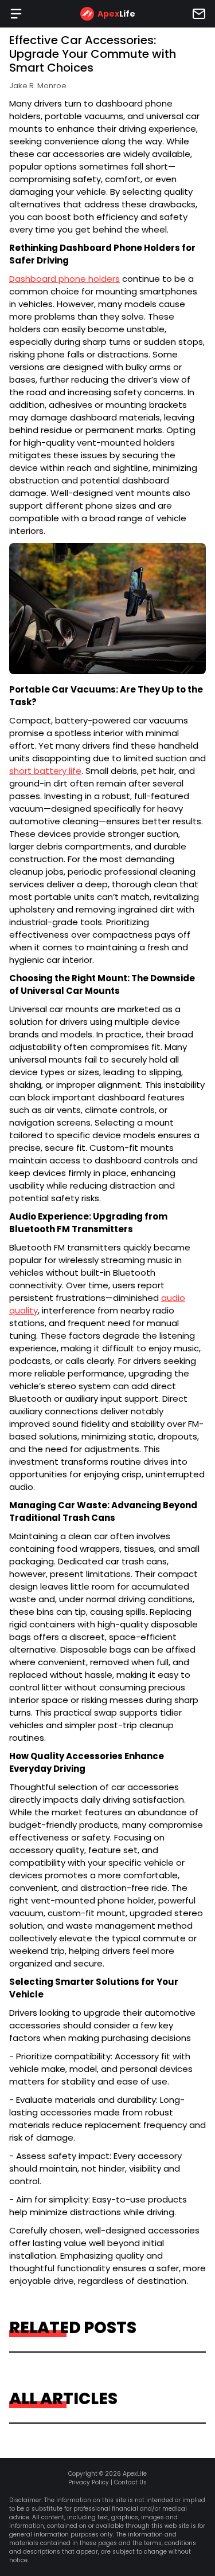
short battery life (45, 771)
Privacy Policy (89, 2482)
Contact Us (130, 2482)
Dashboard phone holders (64, 279)
